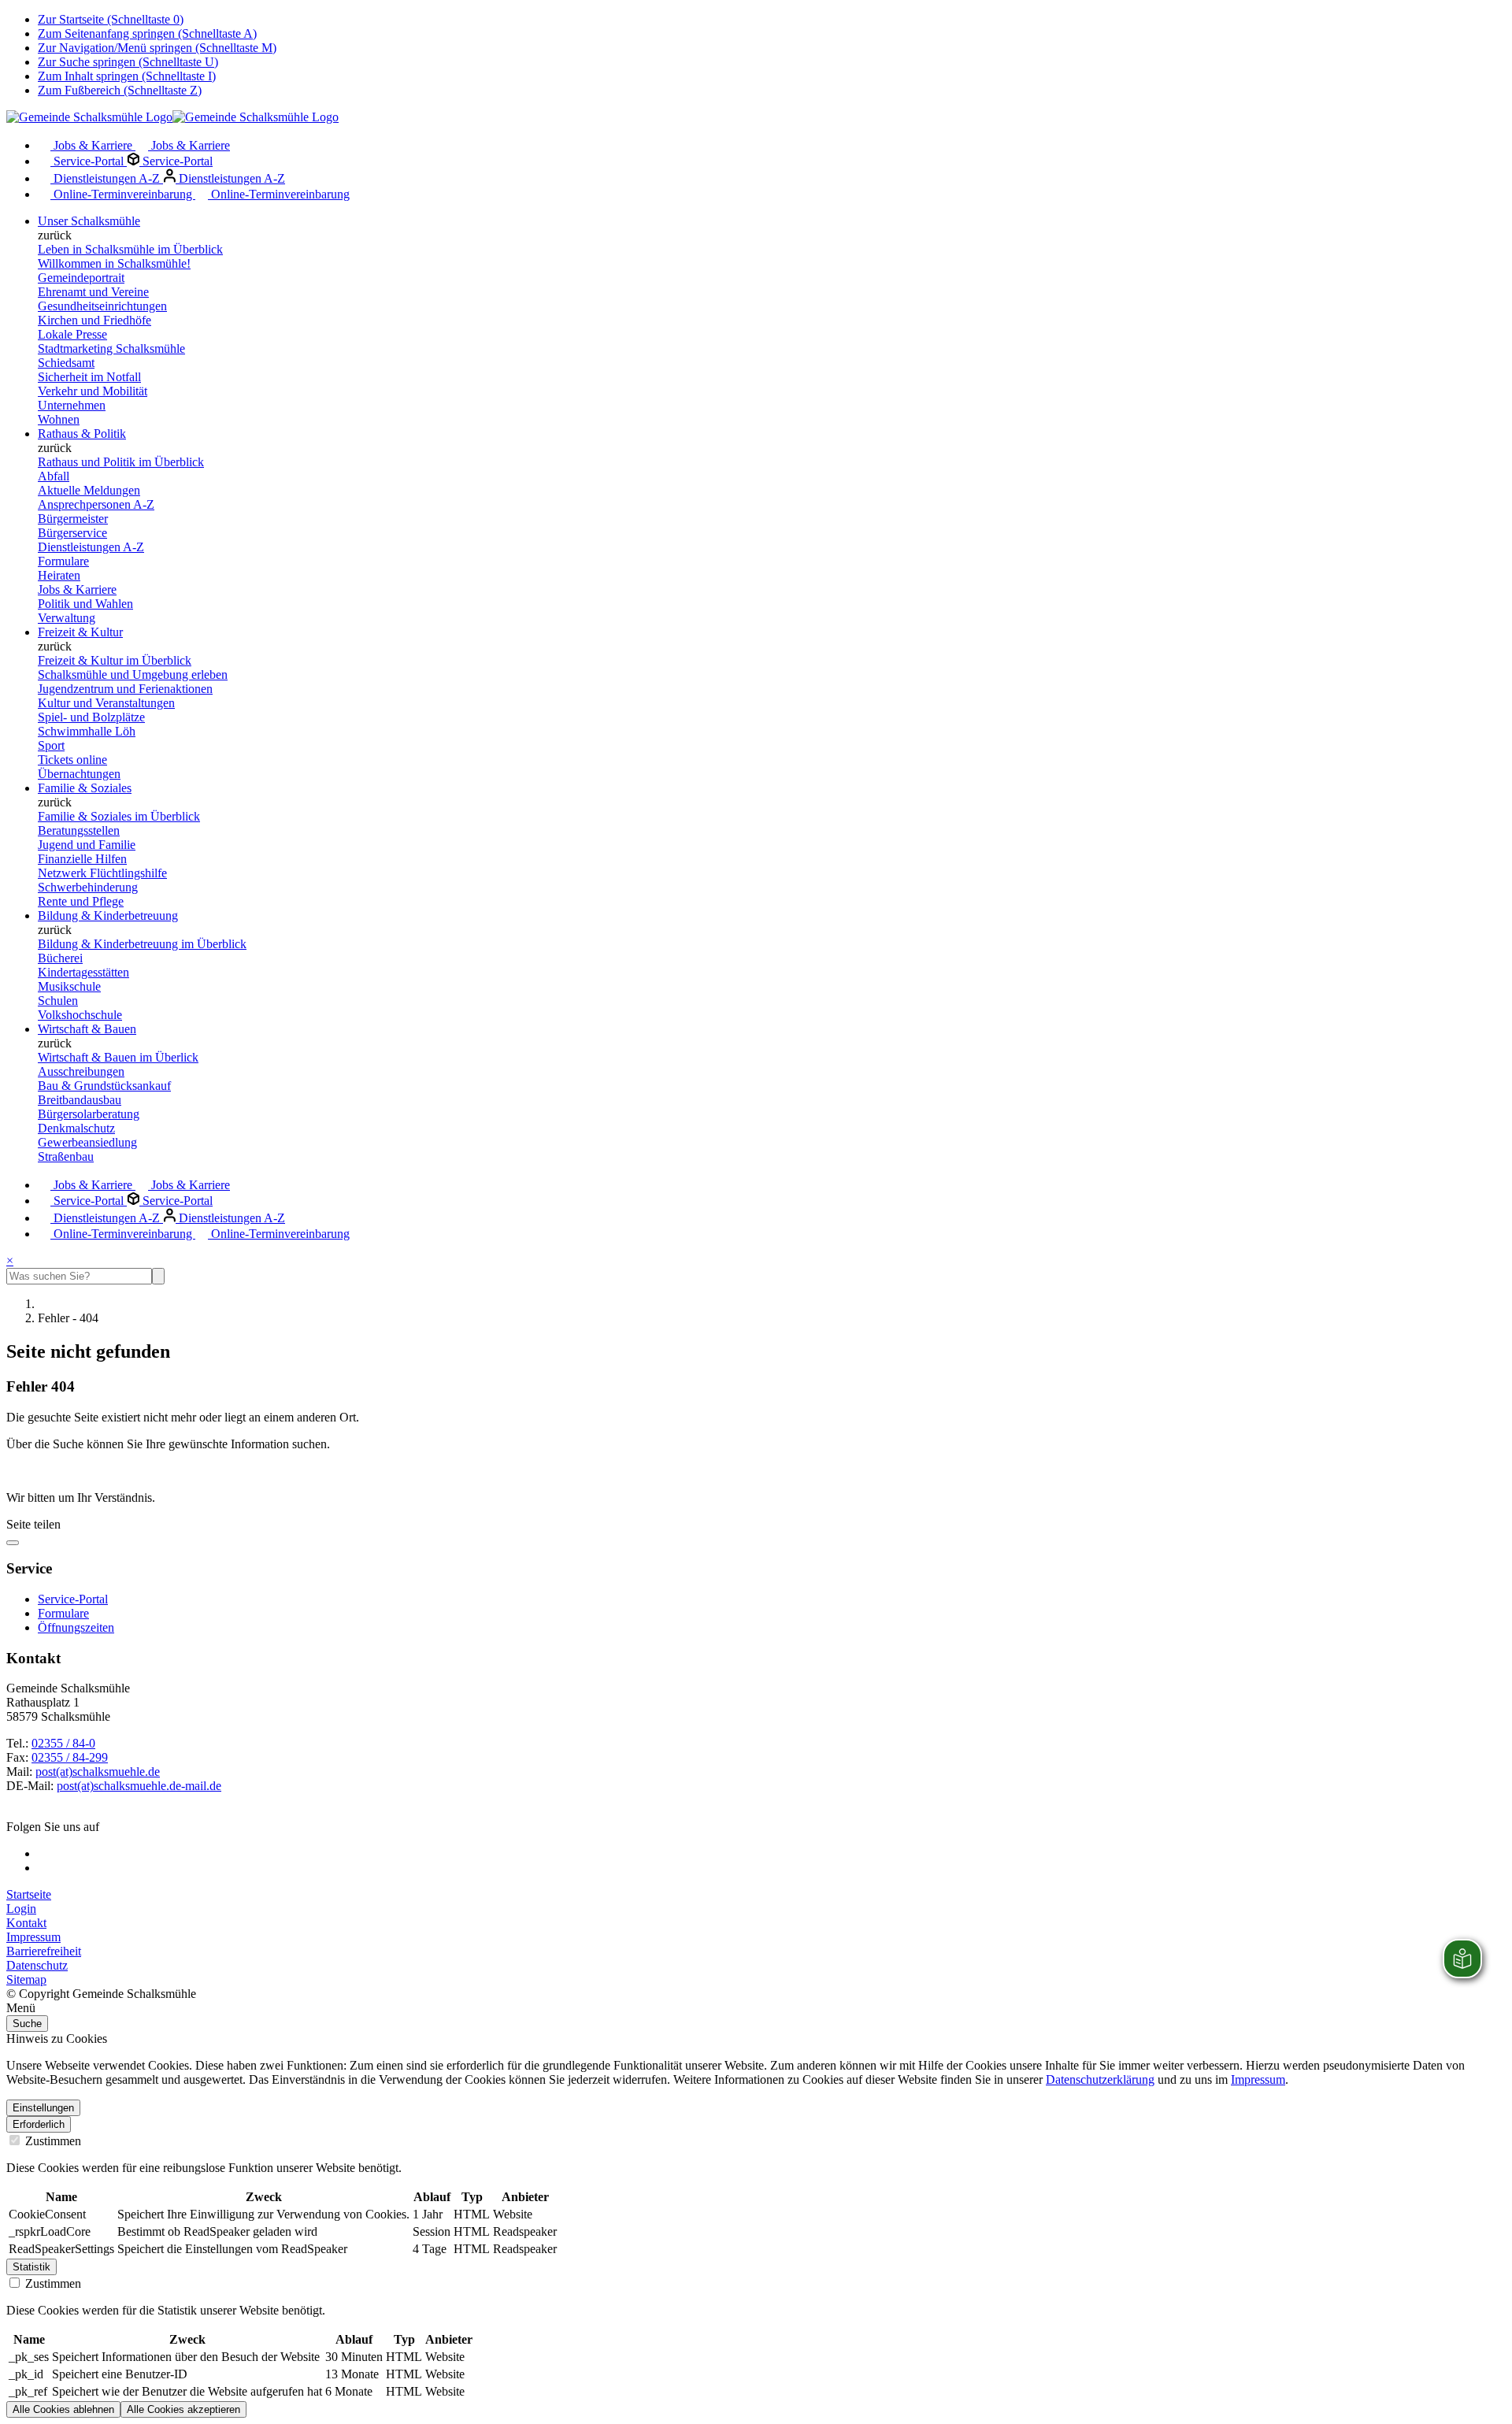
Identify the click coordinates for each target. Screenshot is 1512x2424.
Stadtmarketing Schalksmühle (111, 348)
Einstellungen (43, 2108)
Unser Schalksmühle (89, 221)
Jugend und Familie (87, 845)
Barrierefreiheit (44, 1951)
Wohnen (59, 419)
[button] (756, 2008)
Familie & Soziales (85, 788)
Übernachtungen (79, 774)
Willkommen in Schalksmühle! (114, 263)
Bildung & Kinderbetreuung (108, 915)
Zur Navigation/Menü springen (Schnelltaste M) (157, 48)
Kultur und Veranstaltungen (106, 703)
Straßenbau (66, 1156)
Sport (51, 745)
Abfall (54, 476)
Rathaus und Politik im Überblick (121, 462)
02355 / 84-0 (63, 1743)
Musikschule (69, 986)
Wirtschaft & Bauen (87, 1029)
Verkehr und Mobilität (93, 391)
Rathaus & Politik (82, 434)
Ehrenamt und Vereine (93, 292)
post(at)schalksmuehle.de (98, 1772)
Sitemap (26, 1979)
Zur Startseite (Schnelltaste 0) (111, 19)
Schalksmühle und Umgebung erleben (133, 675)
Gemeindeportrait (81, 278)
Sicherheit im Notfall (89, 377)
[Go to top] (13, 1543)
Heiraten (59, 575)
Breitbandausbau (80, 1100)
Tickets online (72, 760)
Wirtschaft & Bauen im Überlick (118, 1057)
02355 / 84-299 (70, 1757)
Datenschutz (37, 1965)
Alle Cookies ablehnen (63, 2409)
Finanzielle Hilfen (82, 859)
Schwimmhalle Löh (87, 731)
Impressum (33, 1937)
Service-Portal (89, 161)
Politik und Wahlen (85, 604)
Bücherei (60, 958)
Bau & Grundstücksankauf (104, 1086)
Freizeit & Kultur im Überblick (115, 660)
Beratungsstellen (79, 830)
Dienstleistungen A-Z (107, 178)
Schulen (58, 1001)
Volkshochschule (80, 1015)
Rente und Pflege (81, 901)
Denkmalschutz (76, 1128)
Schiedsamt (66, 363)
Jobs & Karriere (93, 145)
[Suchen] (158, 1276)
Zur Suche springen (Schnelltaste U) (128, 62)
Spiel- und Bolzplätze (91, 717)
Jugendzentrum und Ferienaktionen (125, 689)
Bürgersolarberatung (89, 1114)
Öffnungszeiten (76, 1627)
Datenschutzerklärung (1100, 2079)
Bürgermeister (73, 519)
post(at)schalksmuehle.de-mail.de (139, 1786)
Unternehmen (72, 405)
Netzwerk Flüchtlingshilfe (102, 873)
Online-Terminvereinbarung (123, 194)
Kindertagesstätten (83, 972)
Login (21, 1909)
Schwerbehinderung (88, 887)
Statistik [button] (31, 2267)
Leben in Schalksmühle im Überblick (130, 249)
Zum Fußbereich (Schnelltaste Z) (120, 90)
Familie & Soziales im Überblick (119, 816)
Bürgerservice (72, 533)
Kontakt (26, 1923)
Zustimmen (52, 2141)
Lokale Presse (72, 334)
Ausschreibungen (81, 1071)
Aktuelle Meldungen (89, 490)
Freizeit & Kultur (80, 632)
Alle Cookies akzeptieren (183, 2409)
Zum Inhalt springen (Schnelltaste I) (127, 76)
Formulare (63, 561)
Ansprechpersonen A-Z (96, 504)
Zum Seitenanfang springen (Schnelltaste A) (147, 33)
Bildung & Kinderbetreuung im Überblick (142, 944)
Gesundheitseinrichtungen (102, 306)
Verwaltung (67, 618)
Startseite (29, 1894)
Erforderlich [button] (39, 2124)
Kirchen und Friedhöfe (94, 320)
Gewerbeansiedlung (87, 1142)
